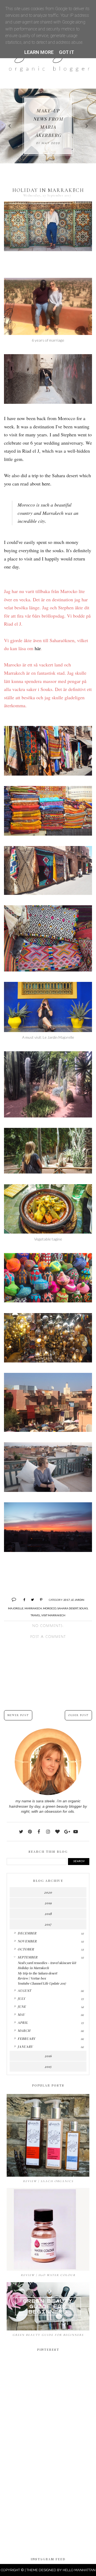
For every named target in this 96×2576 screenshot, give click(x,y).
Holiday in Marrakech (33, 1968)
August (24, 1990)
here (46, 484)
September (28, 1957)
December (27, 1933)
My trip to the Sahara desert (37, 1973)
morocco (50, 1608)
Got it (67, 52)
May (21, 2014)
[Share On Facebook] (22, 1599)
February (27, 2038)
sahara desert (68, 1608)
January (25, 2046)
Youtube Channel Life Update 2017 (42, 1983)
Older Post (78, 1715)
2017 (67, 1600)
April (23, 2022)
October (26, 1949)
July (21, 1998)
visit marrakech (53, 1615)
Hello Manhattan (79, 2570)
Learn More (39, 52)
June (22, 2006)
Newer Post (18, 1715)
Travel (35, 1615)
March (24, 2030)
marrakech (33, 1608)
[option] (48, 126)
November (27, 1941)
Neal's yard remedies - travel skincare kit (47, 1963)
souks (83, 1608)
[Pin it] (39, 1599)
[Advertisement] (48, 2494)
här (38, 648)
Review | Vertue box (32, 1978)
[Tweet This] (31, 1599)
